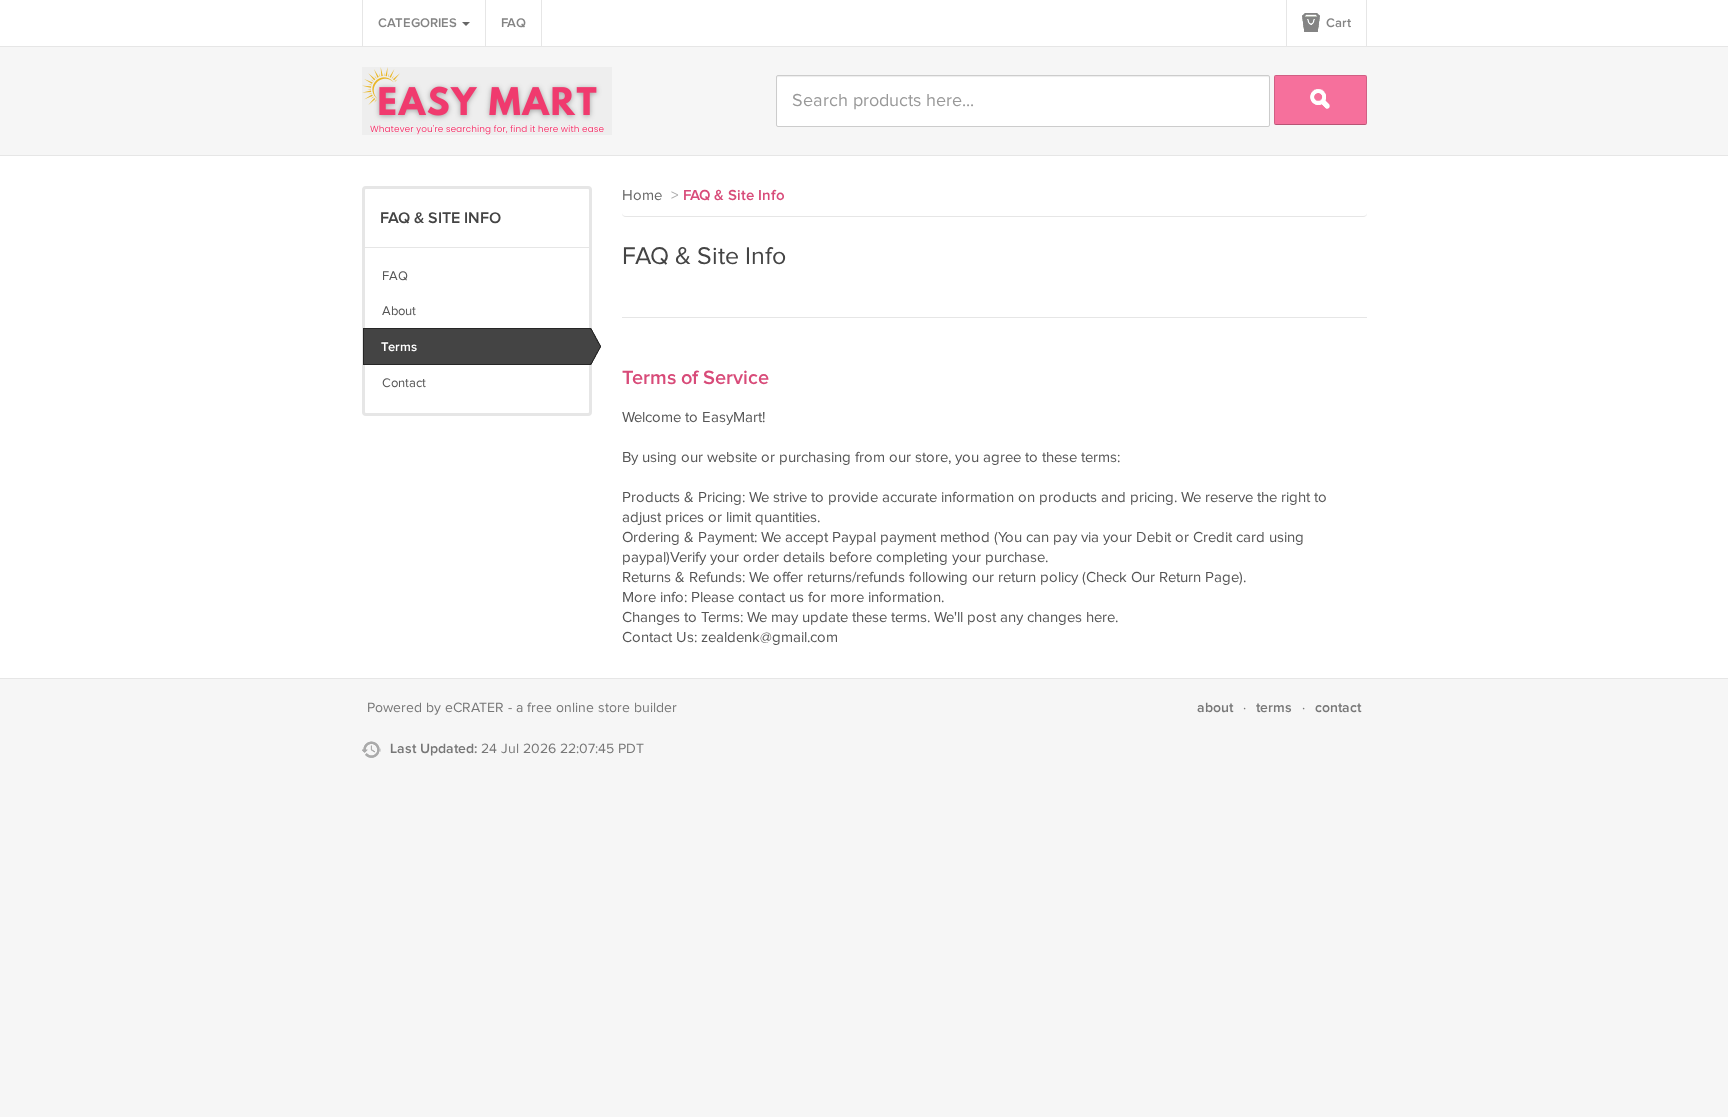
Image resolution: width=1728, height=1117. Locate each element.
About (399, 311)
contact (1338, 707)
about (1215, 707)
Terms (399, 347)
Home (642, 195)
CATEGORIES (419, 23)
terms (1274, 707)
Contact (404, 383)
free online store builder (602, 708)
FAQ (513, 23)
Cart (1337, 23)
